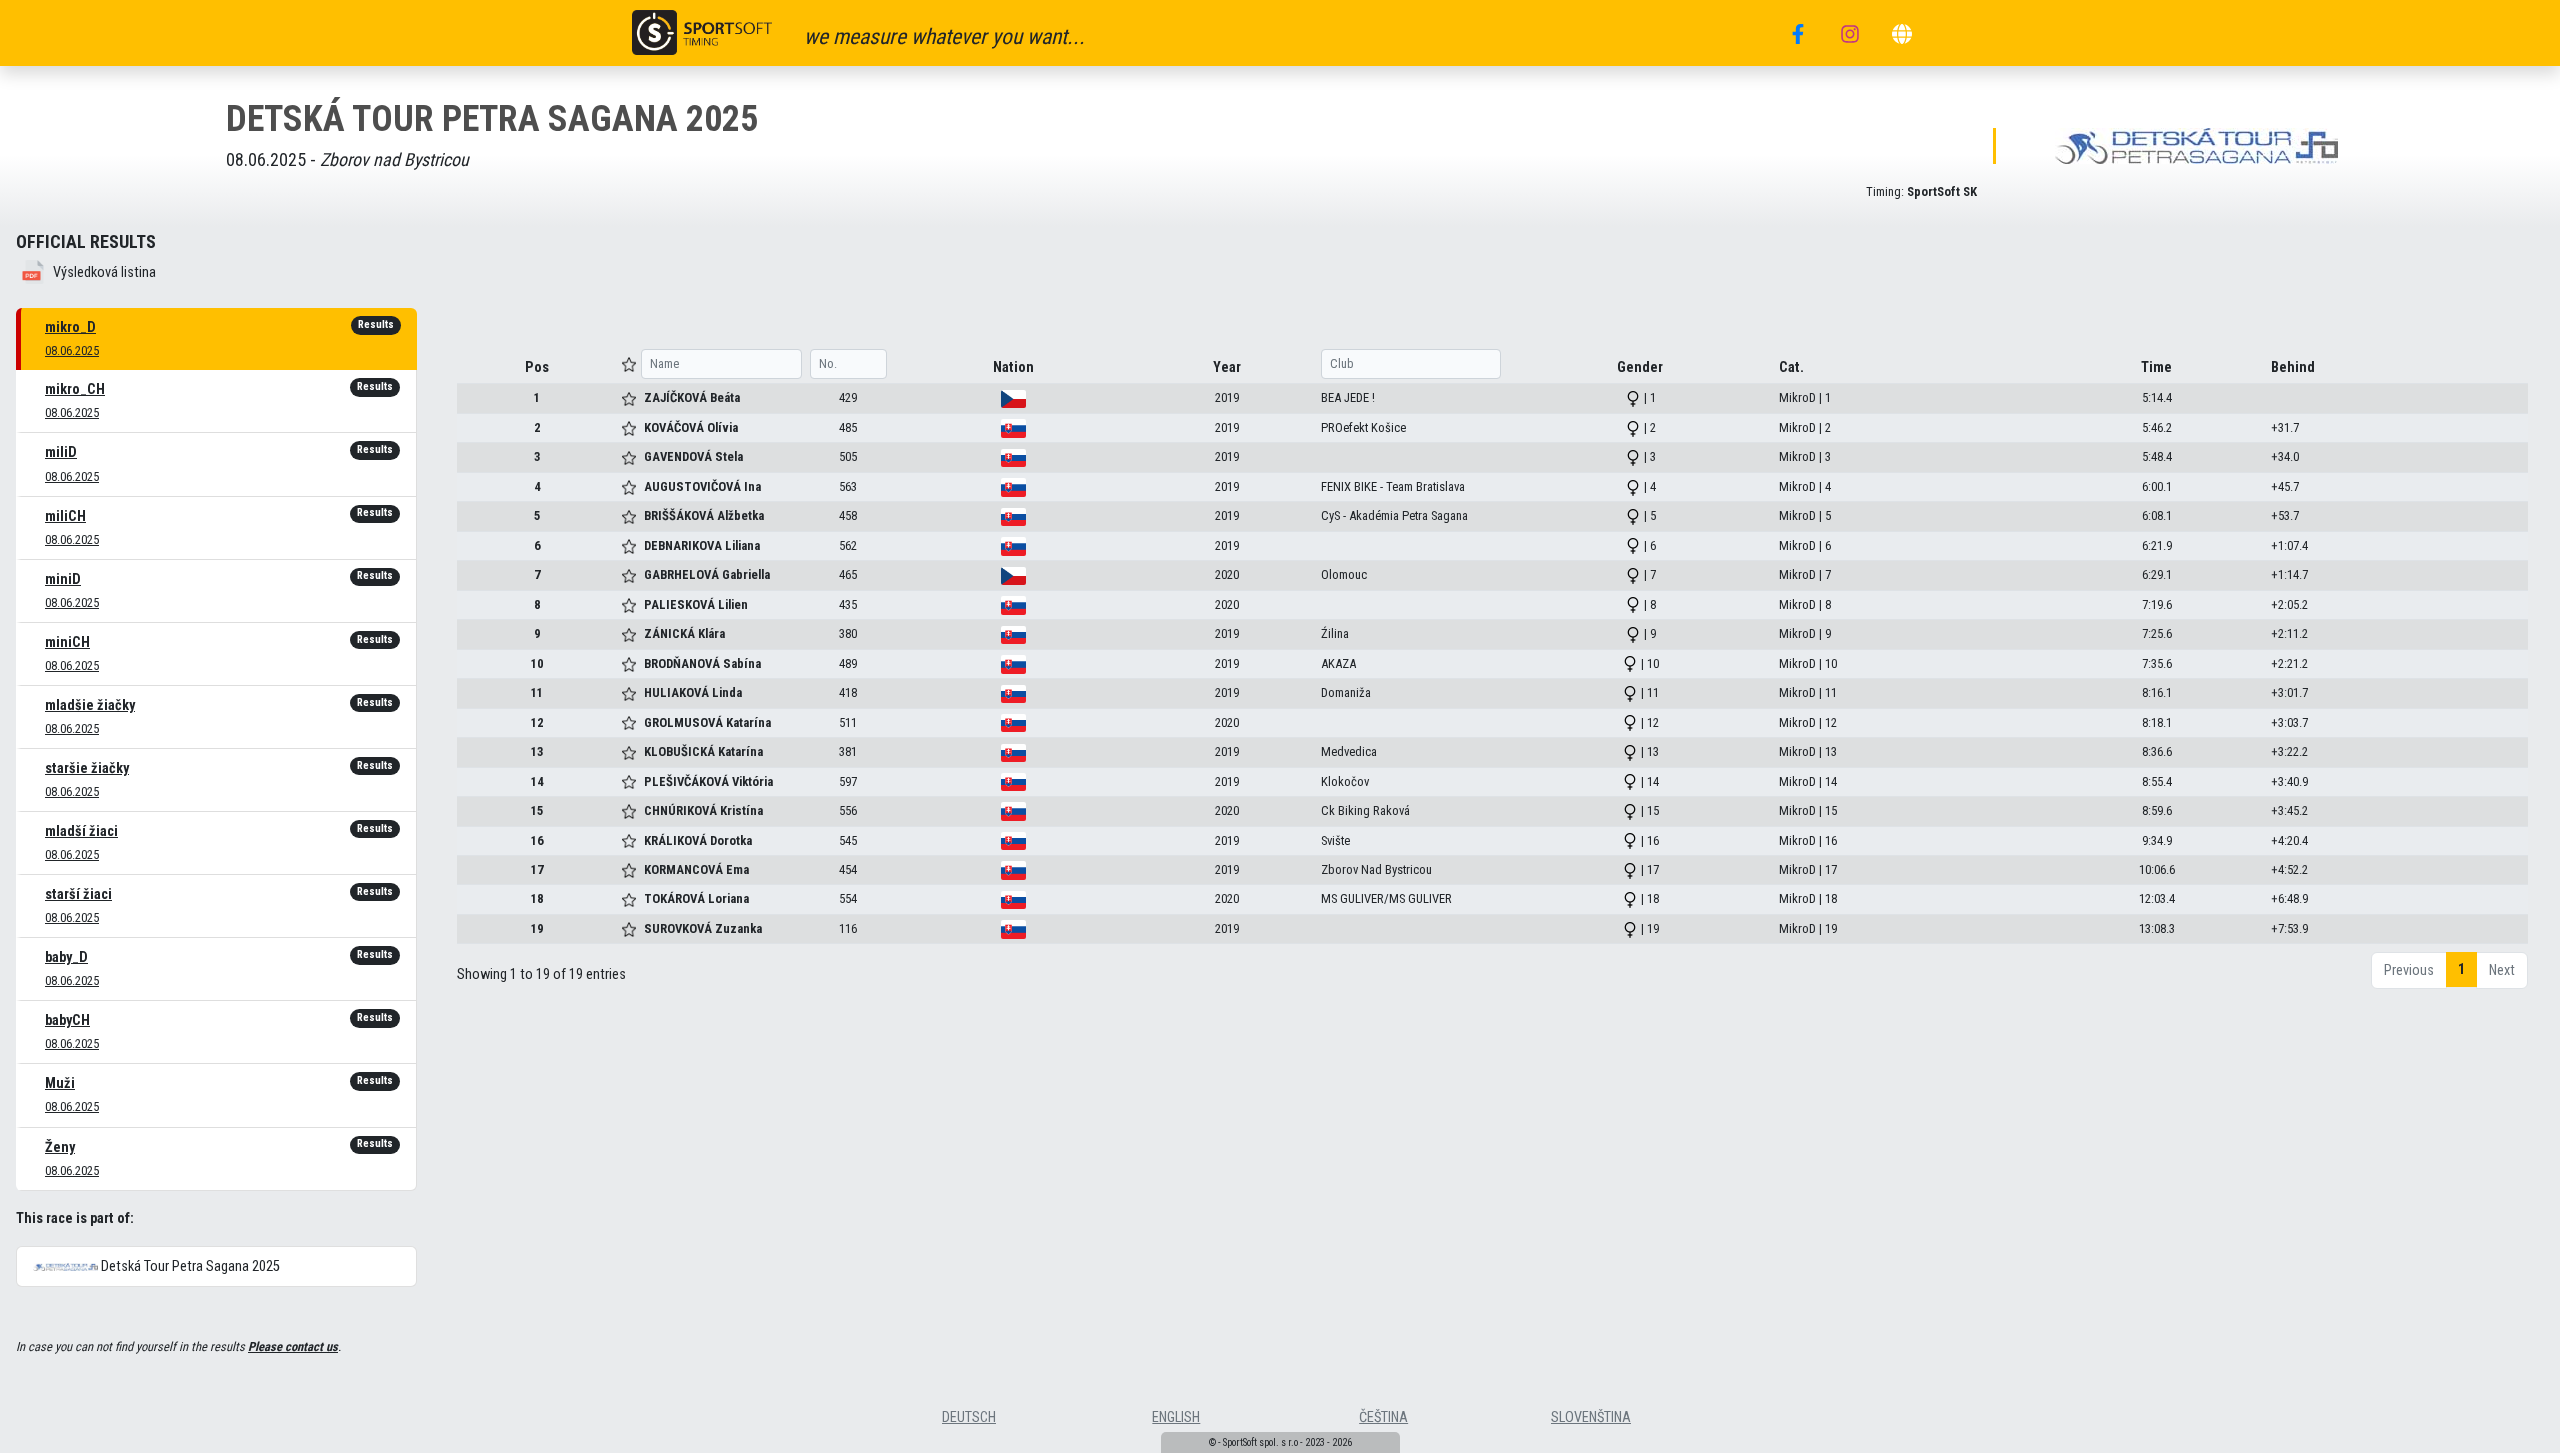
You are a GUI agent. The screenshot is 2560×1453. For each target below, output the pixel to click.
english (1176, 1417)
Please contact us (293, 1346)
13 (537, 751)
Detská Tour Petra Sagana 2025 (189, 1266)
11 (537, 692)
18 (537, 898)
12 (537, 722)
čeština (1383, 1417)
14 (537, 781)
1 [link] (2461, 969)
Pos (537, 367)
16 (537, 840)
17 (537, 869)
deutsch (969, 1417)
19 (537, 928)
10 (537, 663)
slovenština (1591, 1417)
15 (537, 810)
